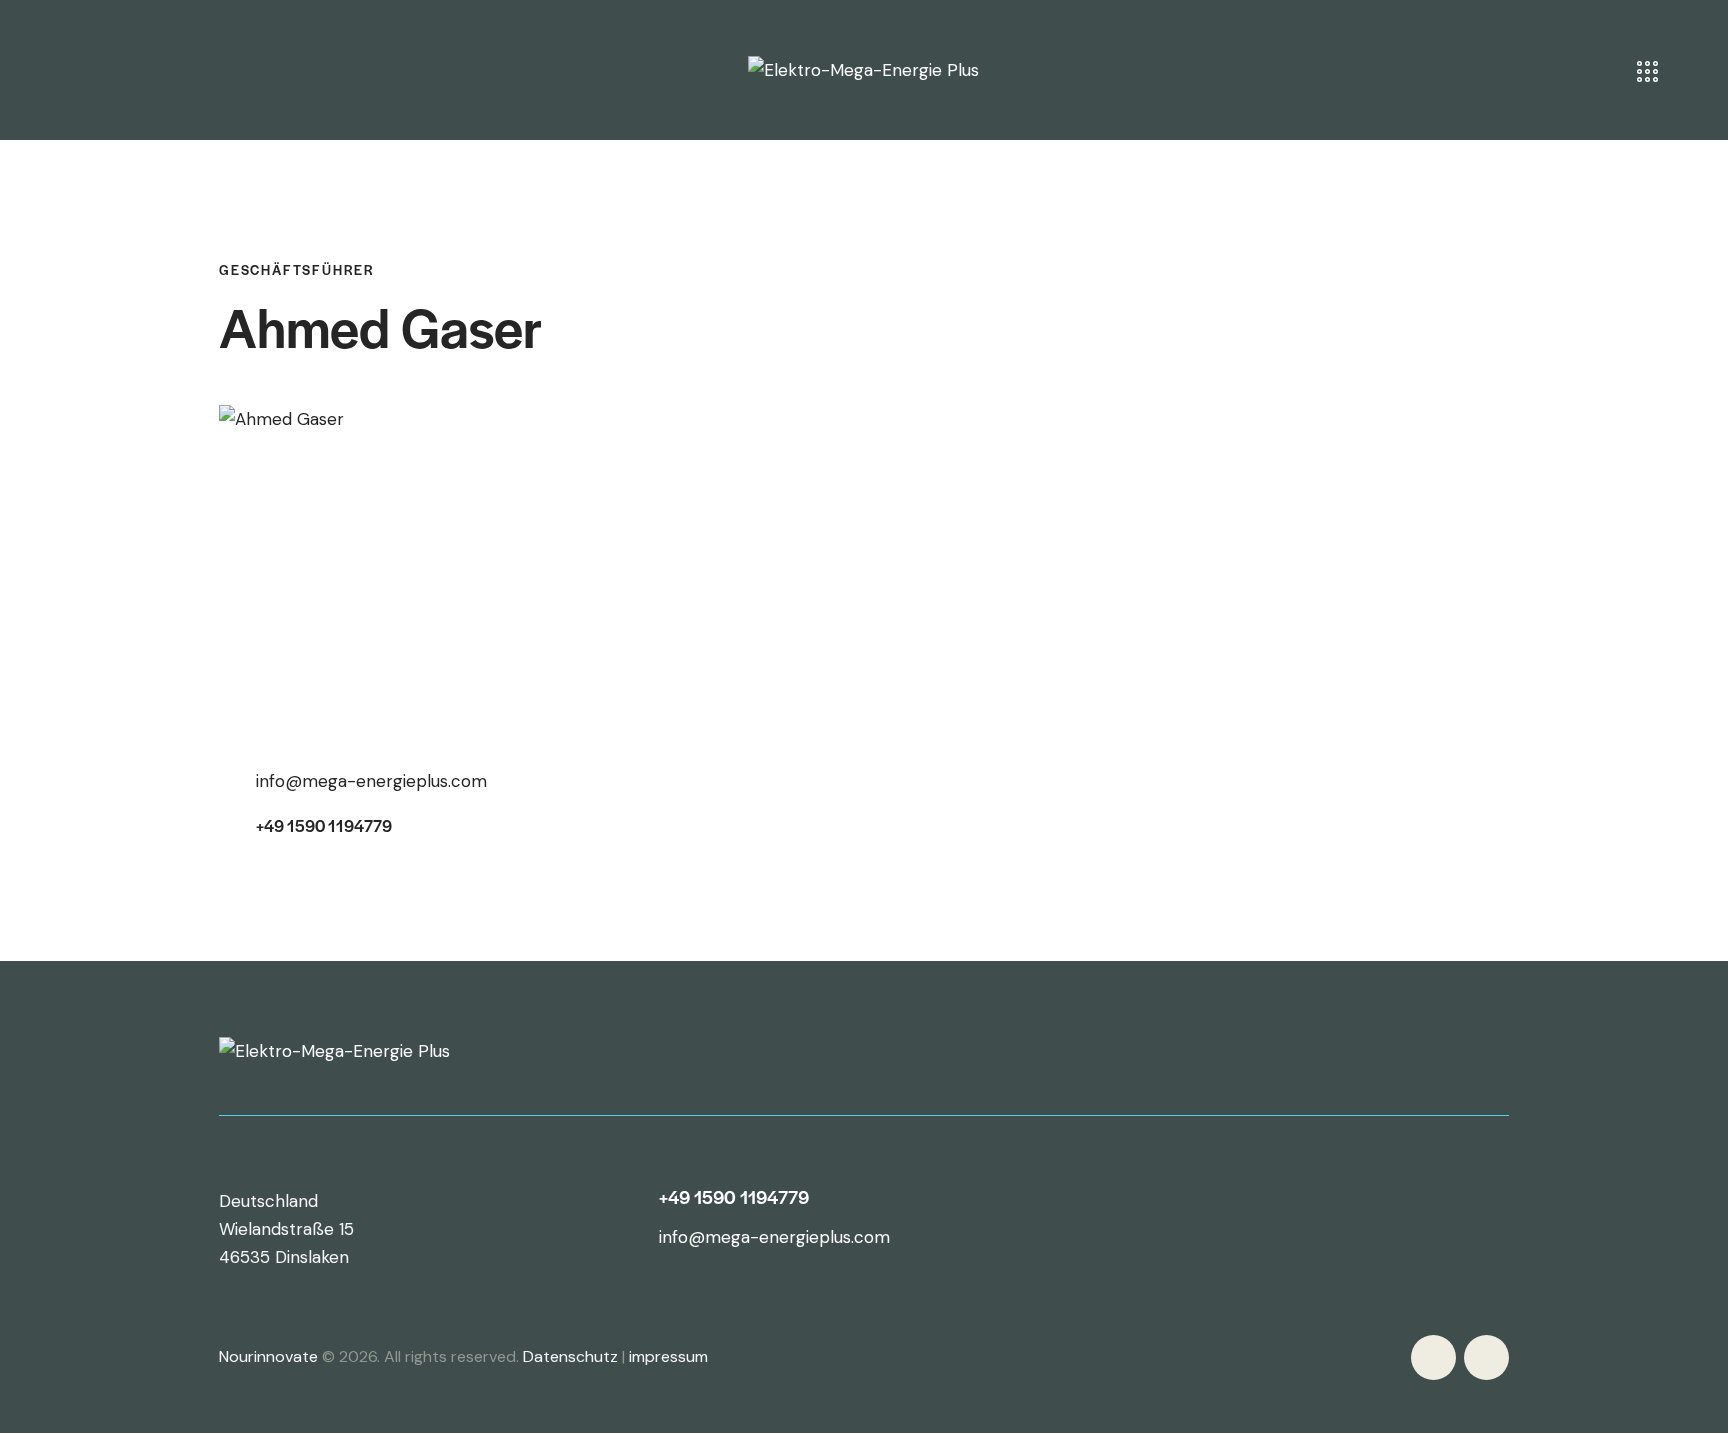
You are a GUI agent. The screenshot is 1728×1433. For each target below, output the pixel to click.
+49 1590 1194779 (324, 825)
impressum (668, 1356)
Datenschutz (570, 1356)
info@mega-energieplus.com (371, 781)
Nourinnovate (268, 1356)
